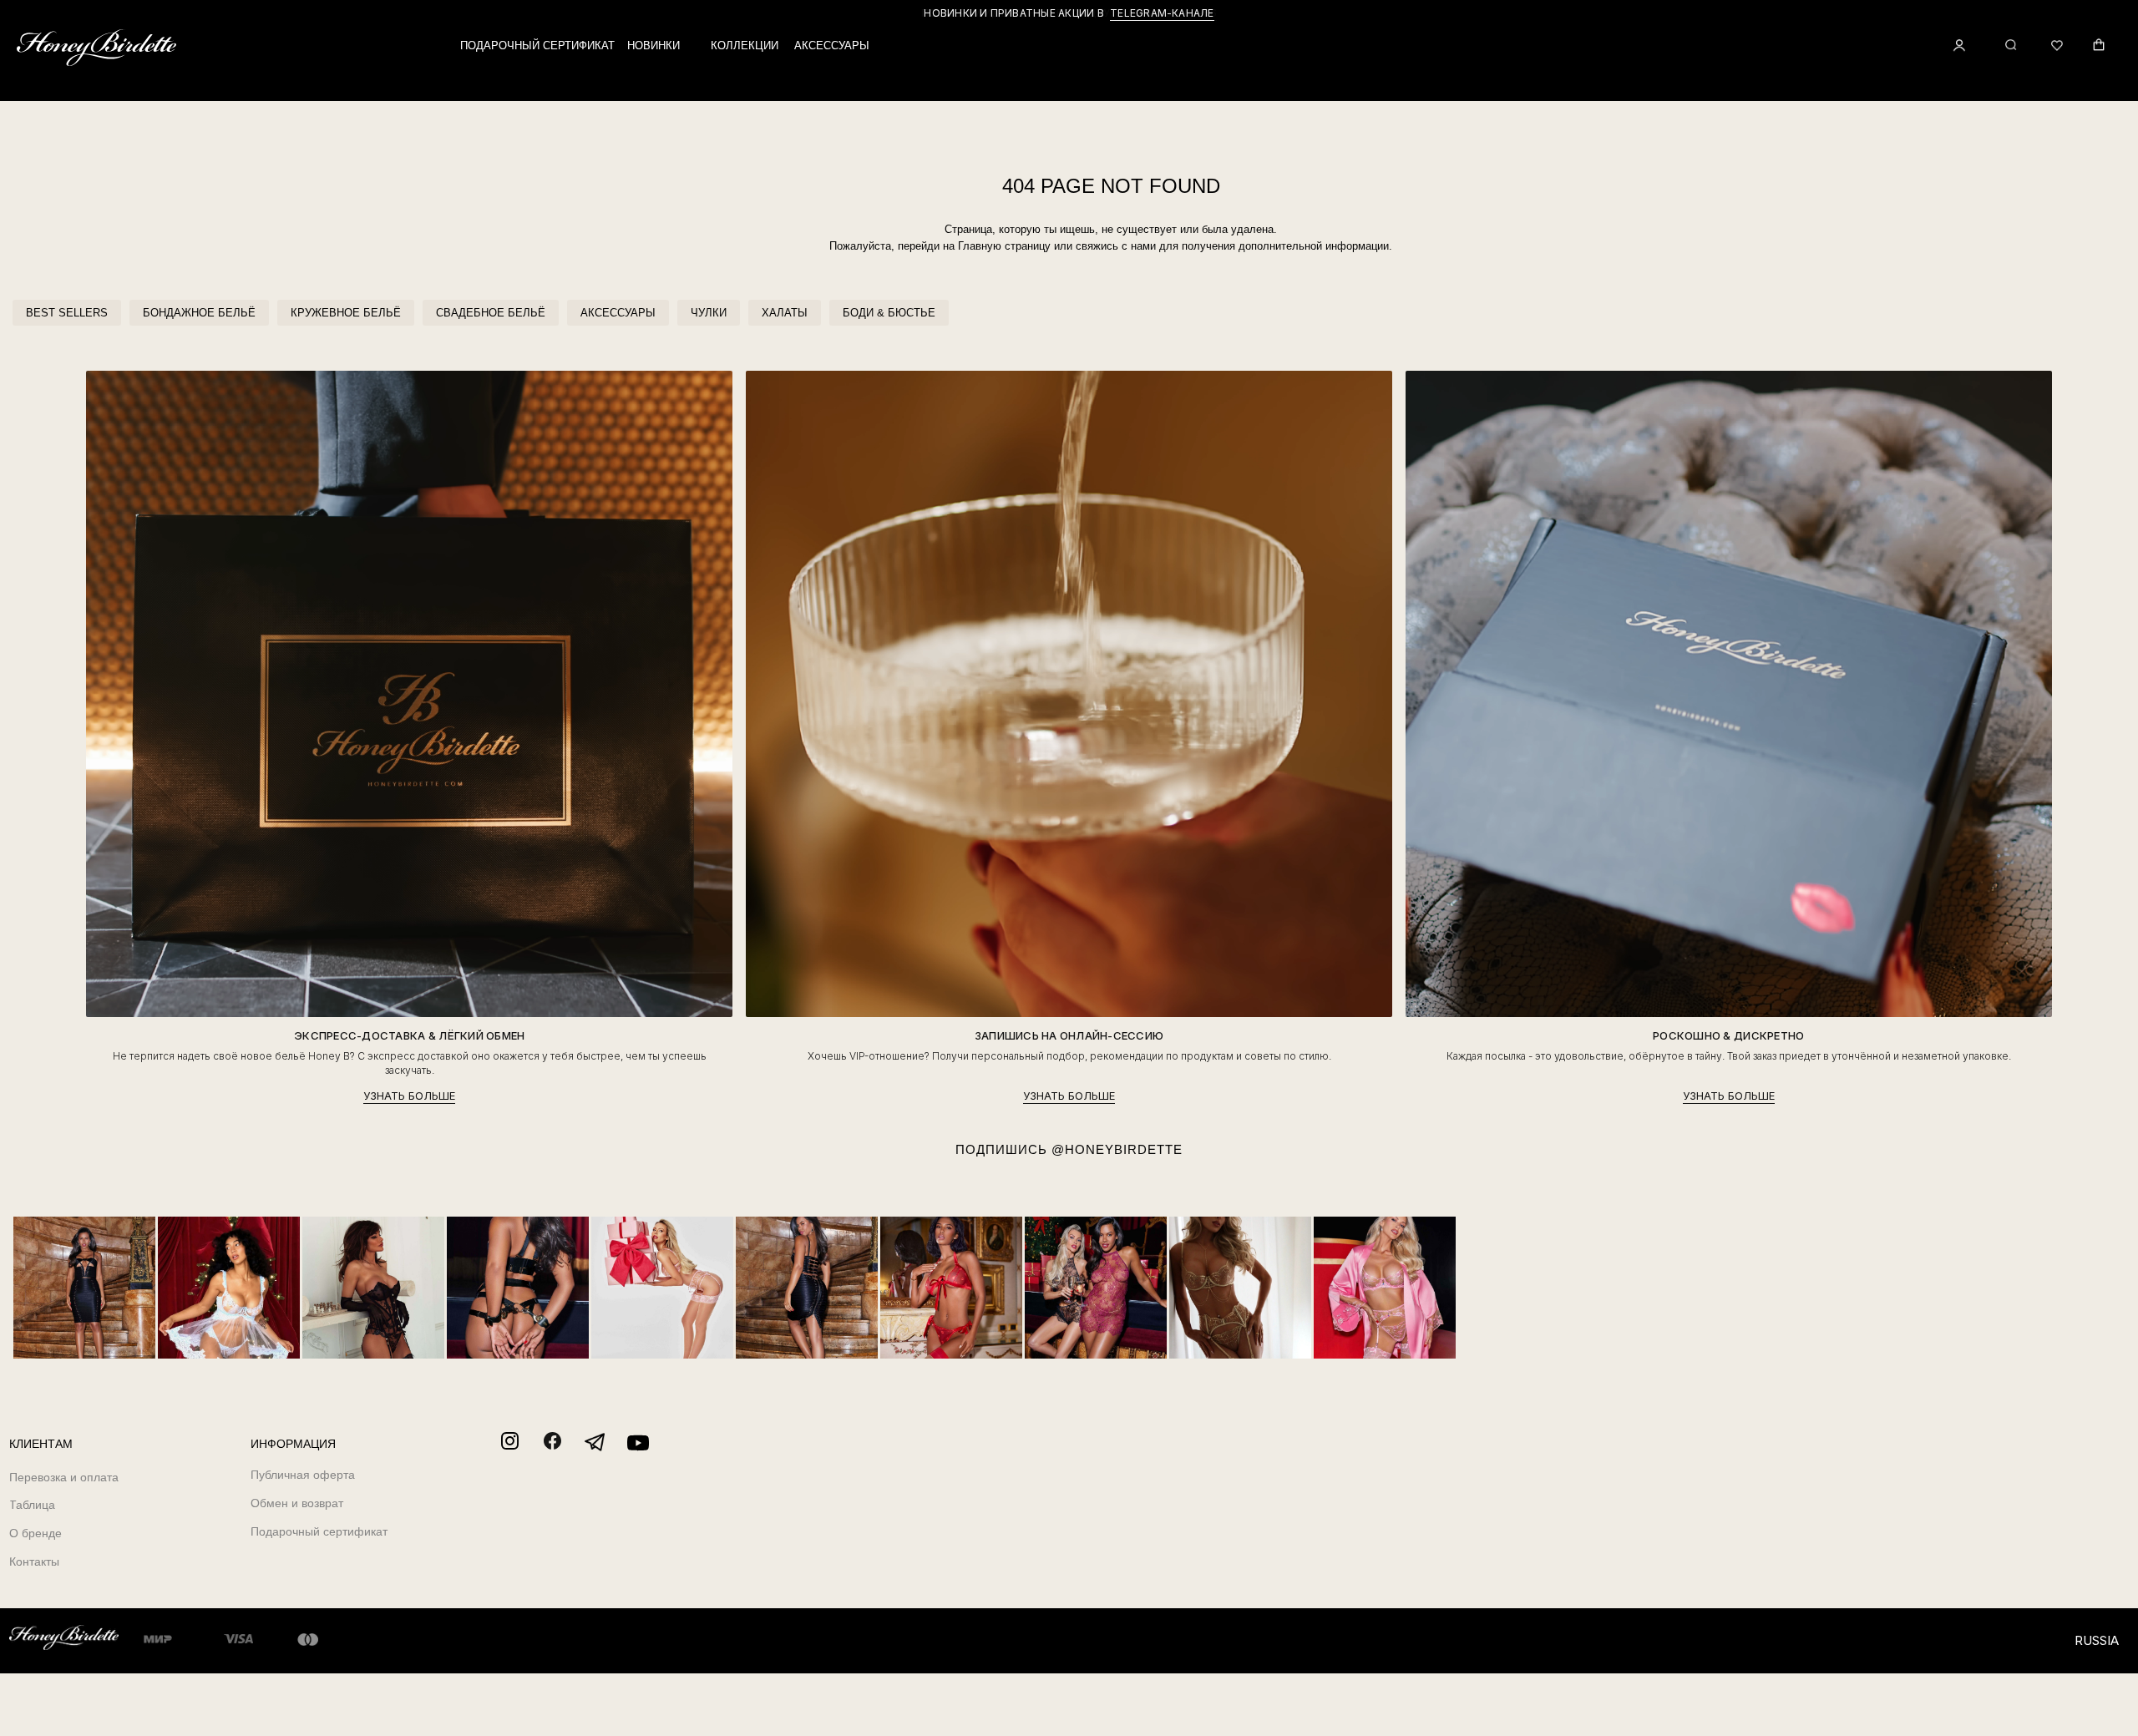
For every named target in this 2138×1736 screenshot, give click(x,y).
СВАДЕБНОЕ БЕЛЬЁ (491, 313)
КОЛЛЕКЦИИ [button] (745, 46)
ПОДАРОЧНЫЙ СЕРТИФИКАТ (537, 46)
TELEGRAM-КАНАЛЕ (1162, 13)
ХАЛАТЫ (785, 313)
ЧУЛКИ (709, 313)
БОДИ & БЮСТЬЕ (889, 313)
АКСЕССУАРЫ (618, 313)
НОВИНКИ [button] (654, 46)
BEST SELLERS (67, 313)
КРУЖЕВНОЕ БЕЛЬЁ (346, 313)
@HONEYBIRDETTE (1117, 1149)
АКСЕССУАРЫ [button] (832, 46)
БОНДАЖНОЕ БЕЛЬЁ (199, 313)
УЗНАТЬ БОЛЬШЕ (409, 1096)
